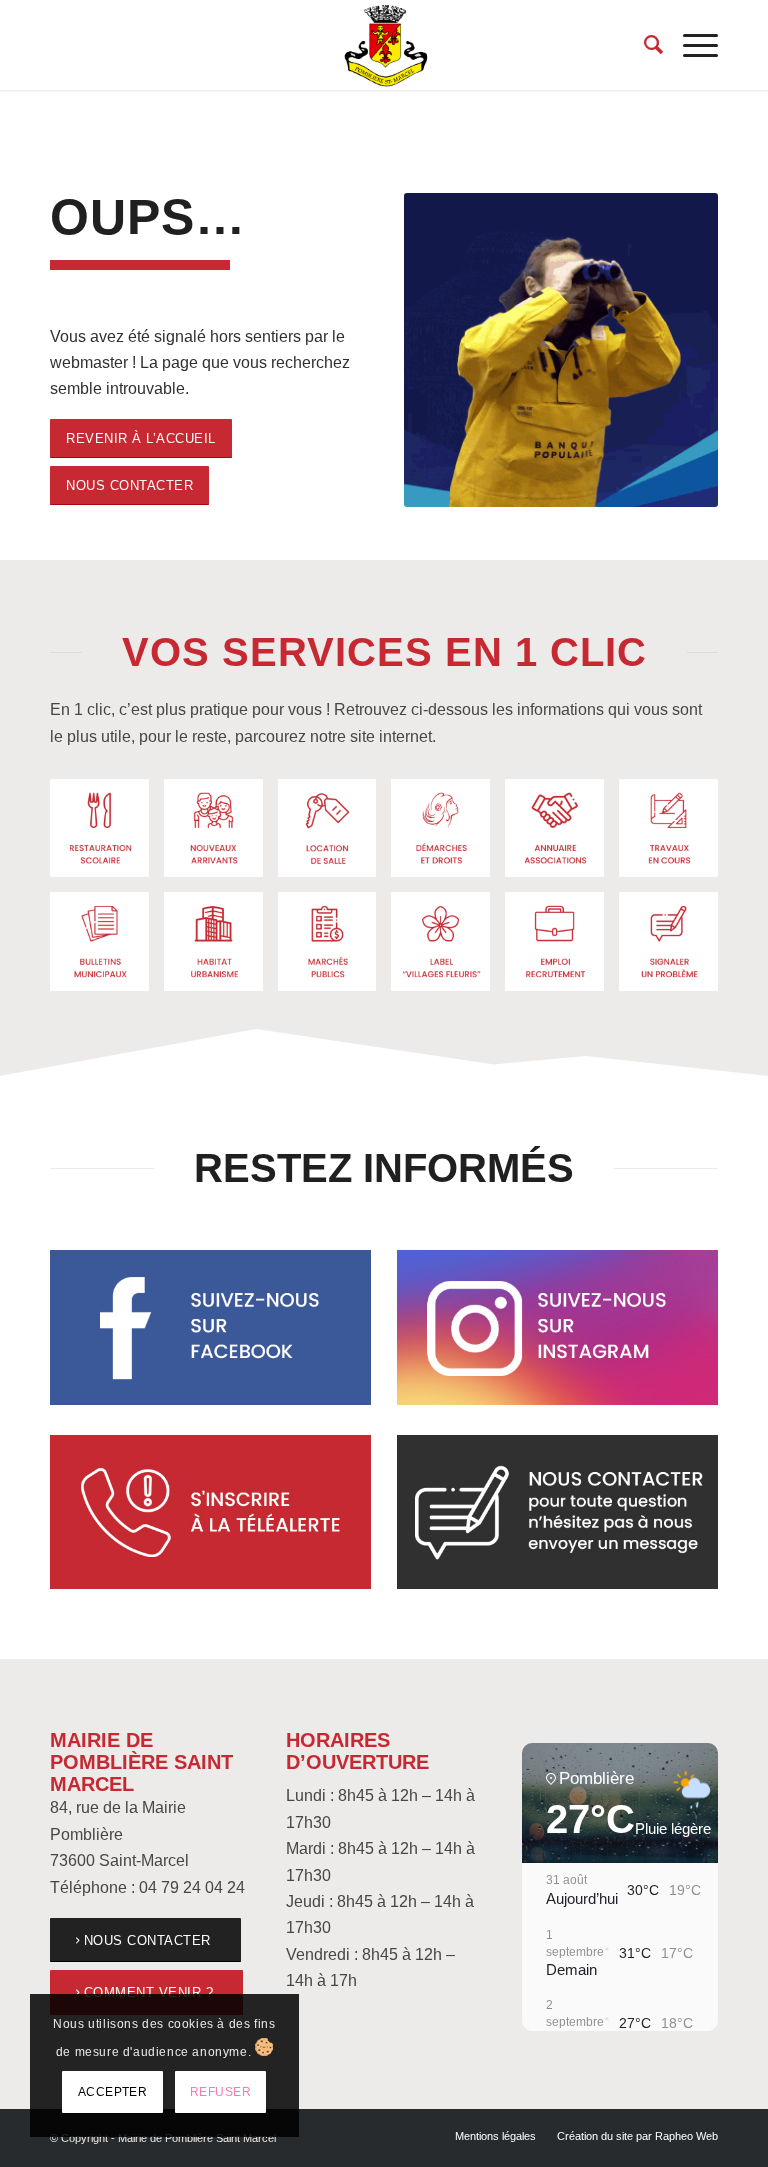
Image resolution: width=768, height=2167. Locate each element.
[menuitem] (643, 45)
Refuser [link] (220, 2092)
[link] (384, 45)
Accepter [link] (113, 2092)
